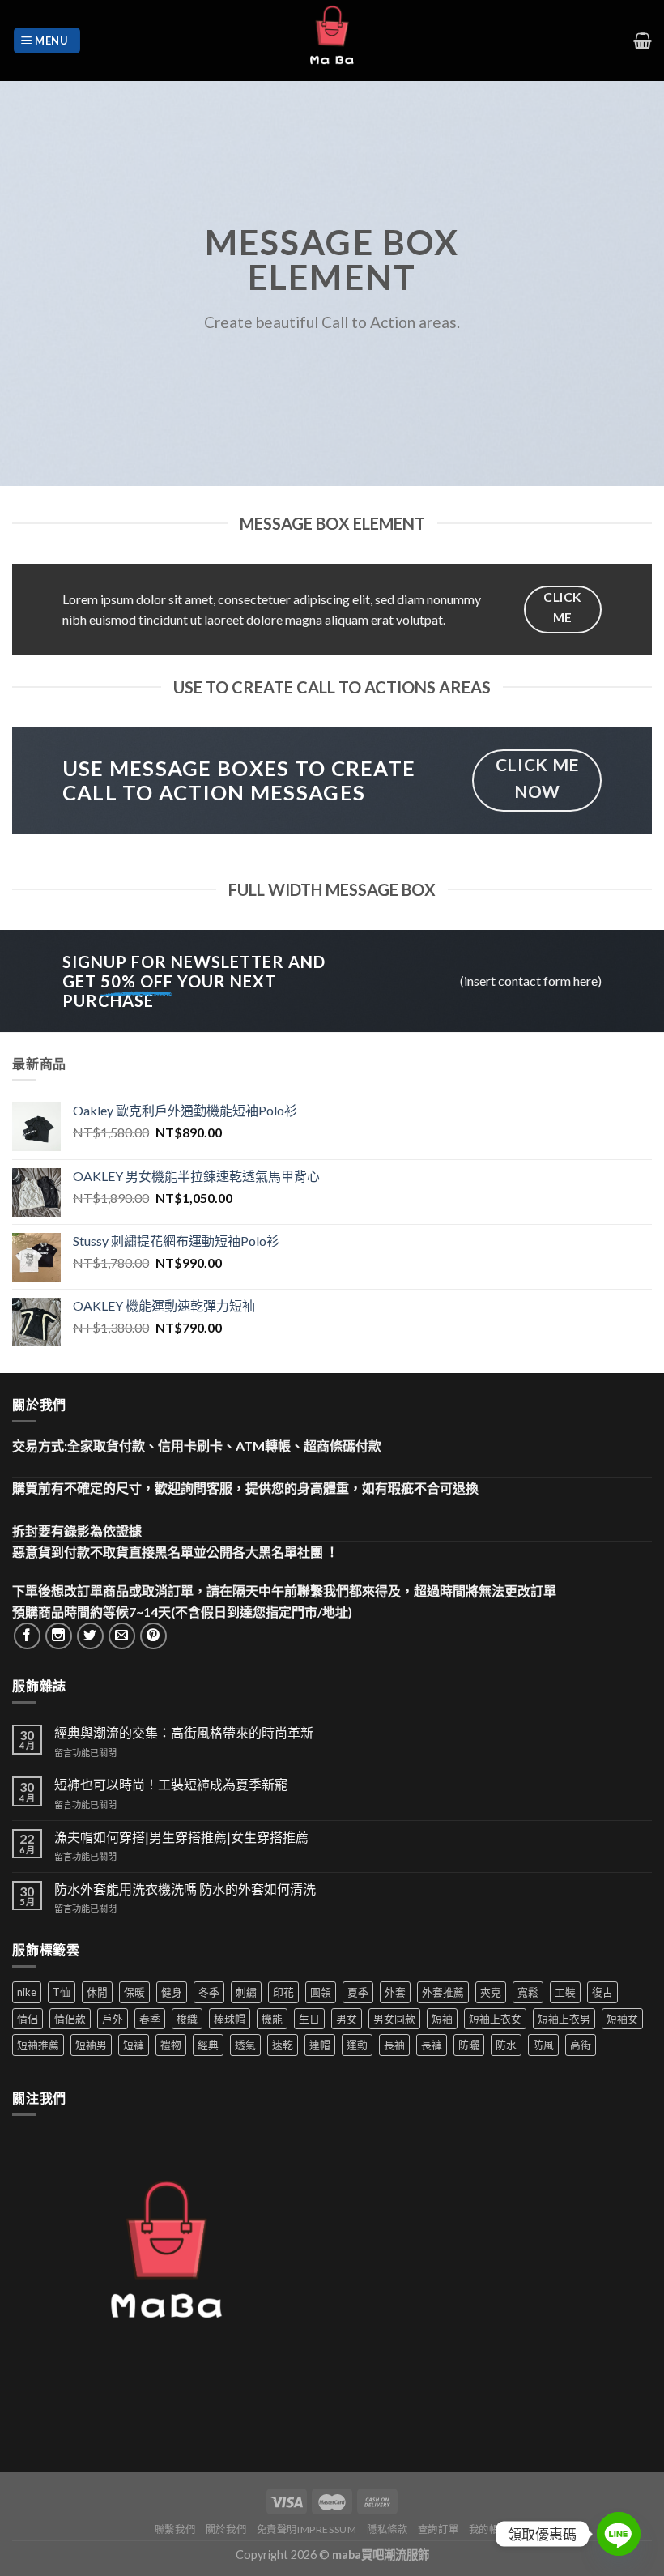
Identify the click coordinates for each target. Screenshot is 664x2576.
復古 (602, 1992)
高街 (581, 2045)
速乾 (283, 2045)
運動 (357, 2045)
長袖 (394, 2045)
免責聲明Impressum (307, 2529)
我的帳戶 (489, 2529)
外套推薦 (443, 1992)
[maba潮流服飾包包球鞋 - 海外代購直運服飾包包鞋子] (332, 41)
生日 (309, 2019)
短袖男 (91, 2045)
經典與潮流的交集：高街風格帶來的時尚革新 (184, 1732)
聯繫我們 (175, 2529)
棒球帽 (230, 2019)
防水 (506, 2045)
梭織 (187, 2019)
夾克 (491, 1992)
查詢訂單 (438, 2529)
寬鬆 (528, 1992)
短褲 (134, 2045)
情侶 (28, 2019)
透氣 (245, 2045)
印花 (283, 1992)
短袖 (442, 2019)
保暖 (134, 1992)
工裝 (565, 1992)
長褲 (432, 2045)
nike (27, 1992)
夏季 (358, 1992)
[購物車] (643, 41)
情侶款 (70, 2019)
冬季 (209, 1992)
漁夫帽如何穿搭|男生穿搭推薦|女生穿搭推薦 (181, 1837)
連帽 (320, 2045)
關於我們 (226, 2529)
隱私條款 (387, 2529)
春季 (150, 2019)
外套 (395, 1992)
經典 (208, 2045)
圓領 (321, 1992)
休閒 (97, 1992)
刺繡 (246, 1992)
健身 (172, 1992)
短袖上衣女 (495, 2019)
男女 (347, 2019)
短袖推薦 (38, 2045)
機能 (272, 2019)
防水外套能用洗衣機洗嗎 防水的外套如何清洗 (185, 1889)
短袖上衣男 (564, 2019)
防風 (543, 2045)
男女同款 (394, 2019)
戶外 (113, 2019)
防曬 (469, 2045)
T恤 (62, 1992)
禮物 (171, 2045)
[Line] (619, 2534)
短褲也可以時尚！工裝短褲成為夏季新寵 (171, 1784)
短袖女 (622, 2019)
